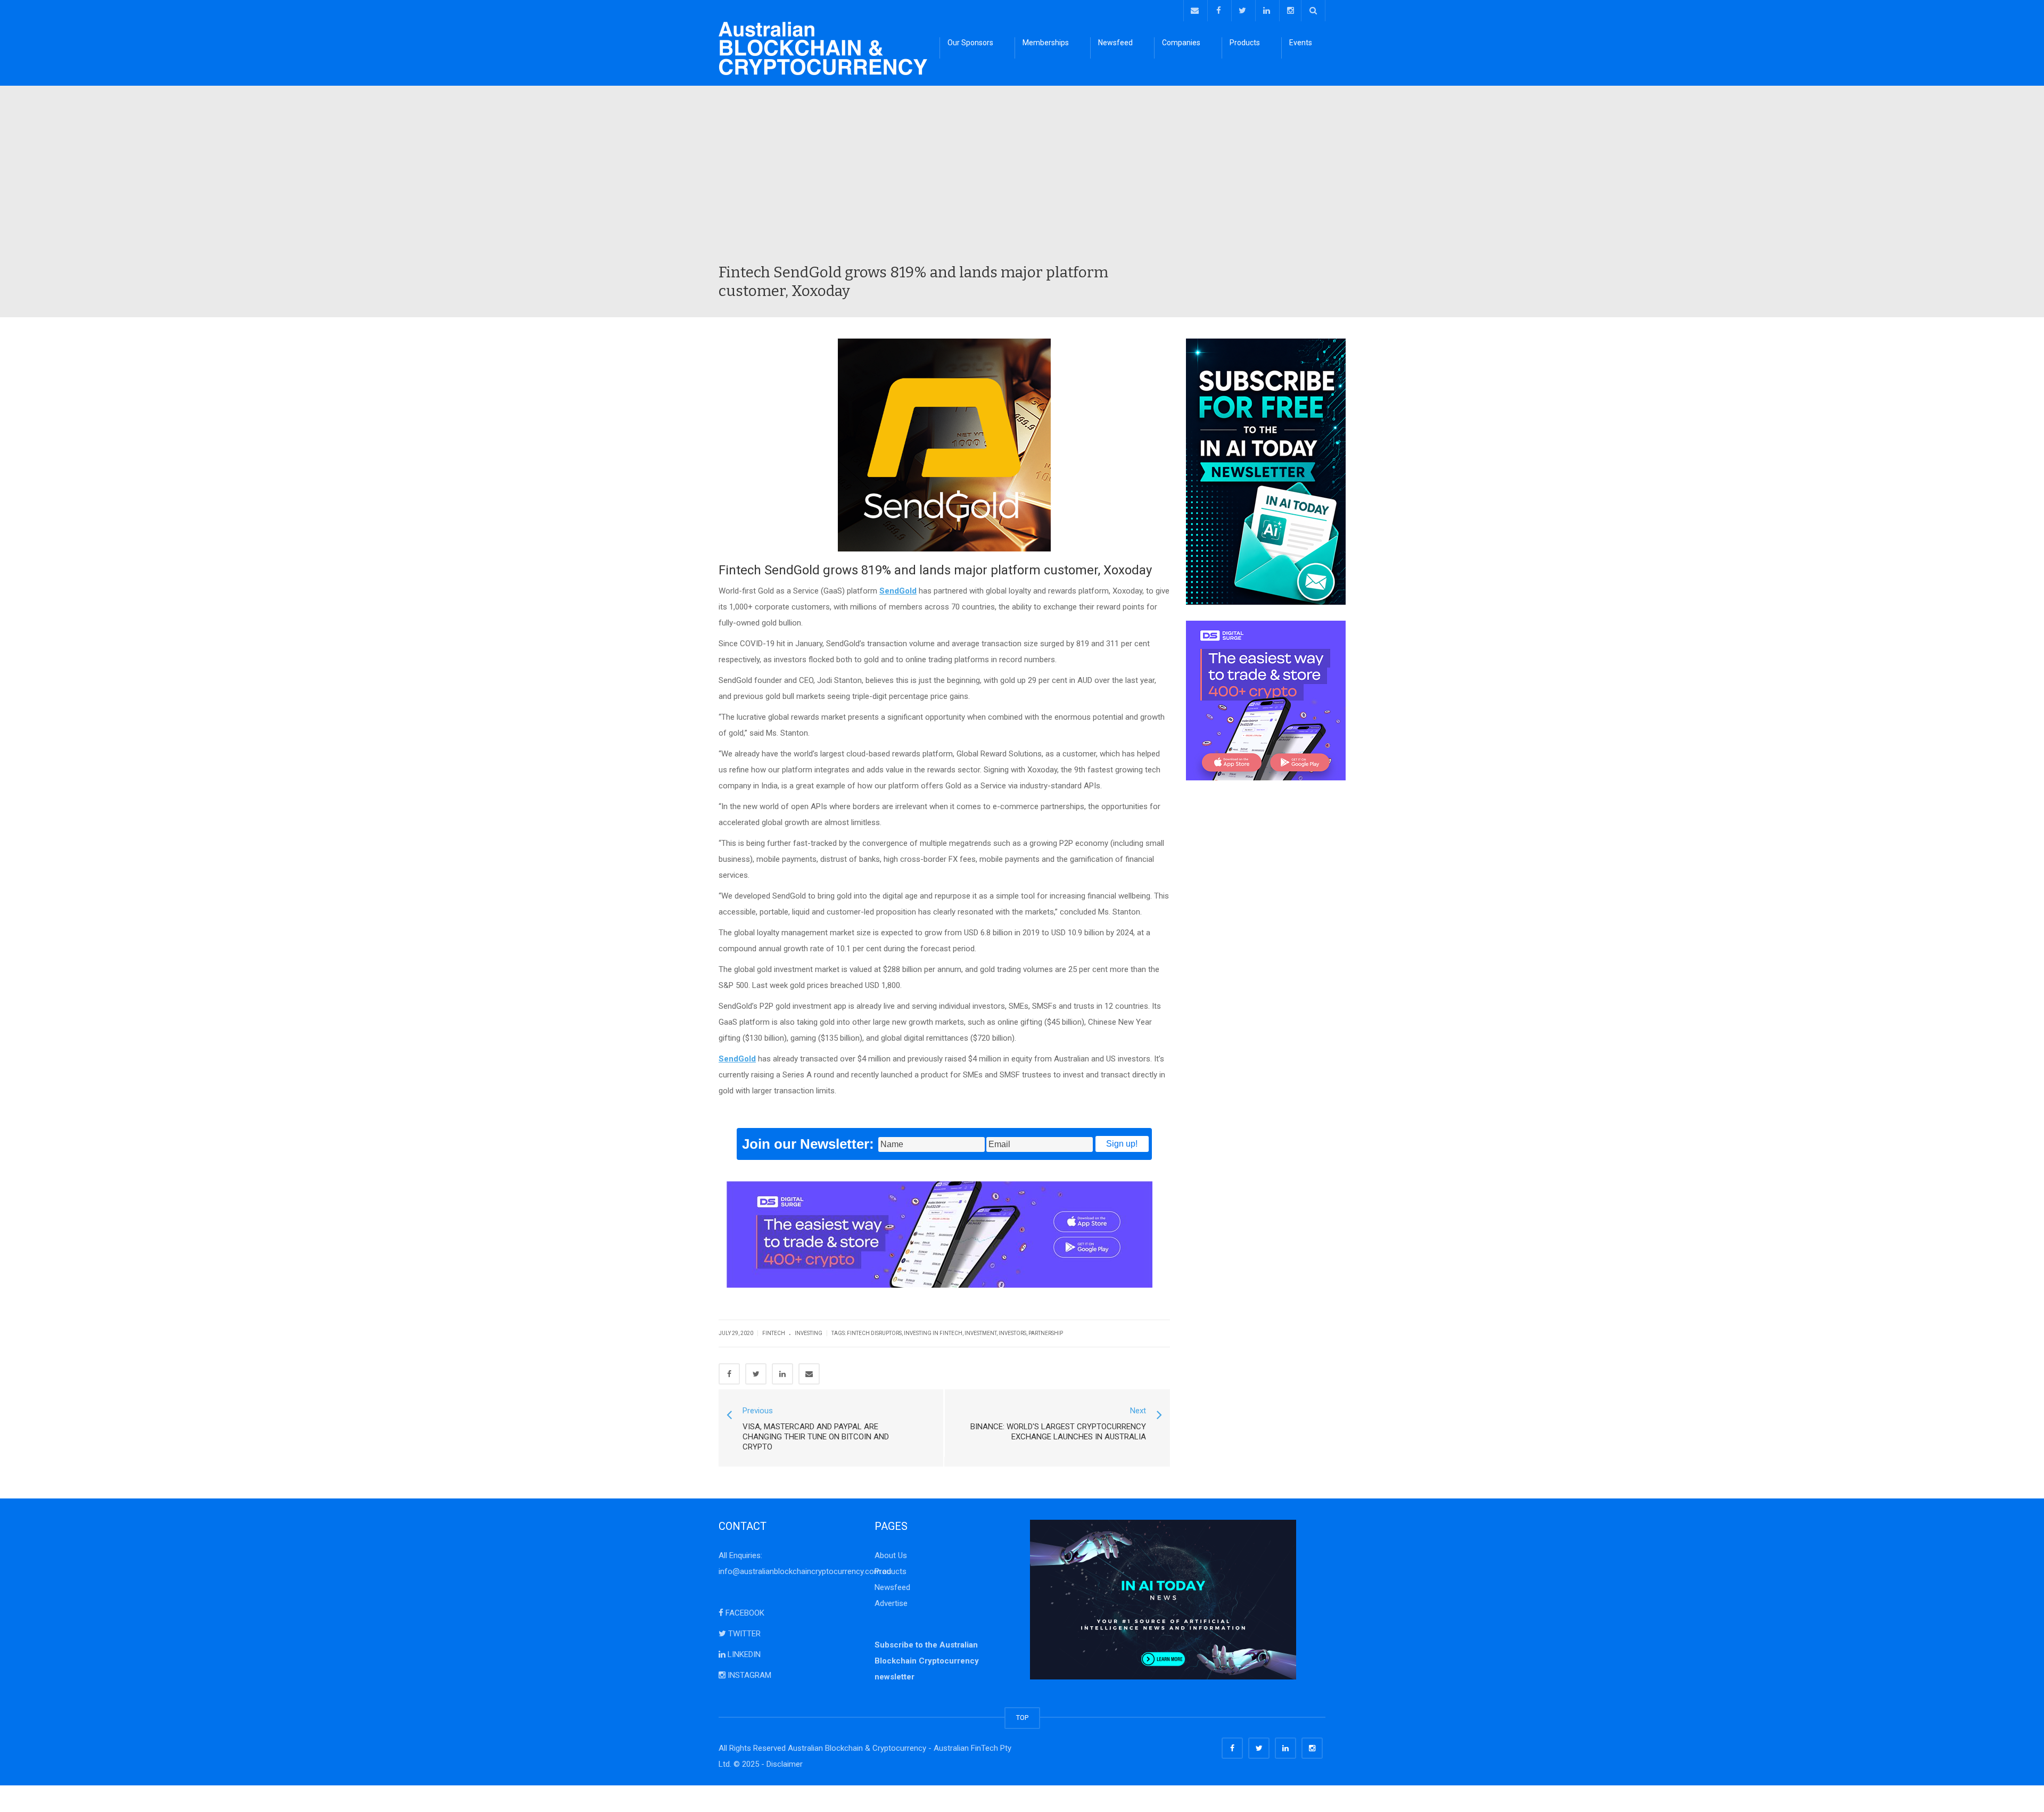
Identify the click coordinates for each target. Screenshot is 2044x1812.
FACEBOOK (744, 1613)
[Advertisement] (1022, 183)
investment (980, 1333)
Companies (1181, 43)
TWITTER (743, 1634)
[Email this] (809, 1374)
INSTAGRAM (748, 1675)
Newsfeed (1115, 43)
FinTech (774, 1333)
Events (1301, 43)
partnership (1046, 1333)
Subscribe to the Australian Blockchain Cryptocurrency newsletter (927, 1661)
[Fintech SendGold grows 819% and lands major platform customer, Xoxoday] (823, 48)
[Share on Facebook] (729, 1374)
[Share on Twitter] (756, 1374)
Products (1245, 43)
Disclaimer (785, 1764)
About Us (891, 1555)
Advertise (891, 1603)
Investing (809, 1333)
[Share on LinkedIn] (782, 1374)
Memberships (1046, 43)
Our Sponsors (970, 43)
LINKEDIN (743, 1654)
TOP (1022, 1718)
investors (1012, 1333)
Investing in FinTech (933, 1333)
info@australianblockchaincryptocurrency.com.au (805, 1571)
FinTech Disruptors (874, 1333)
